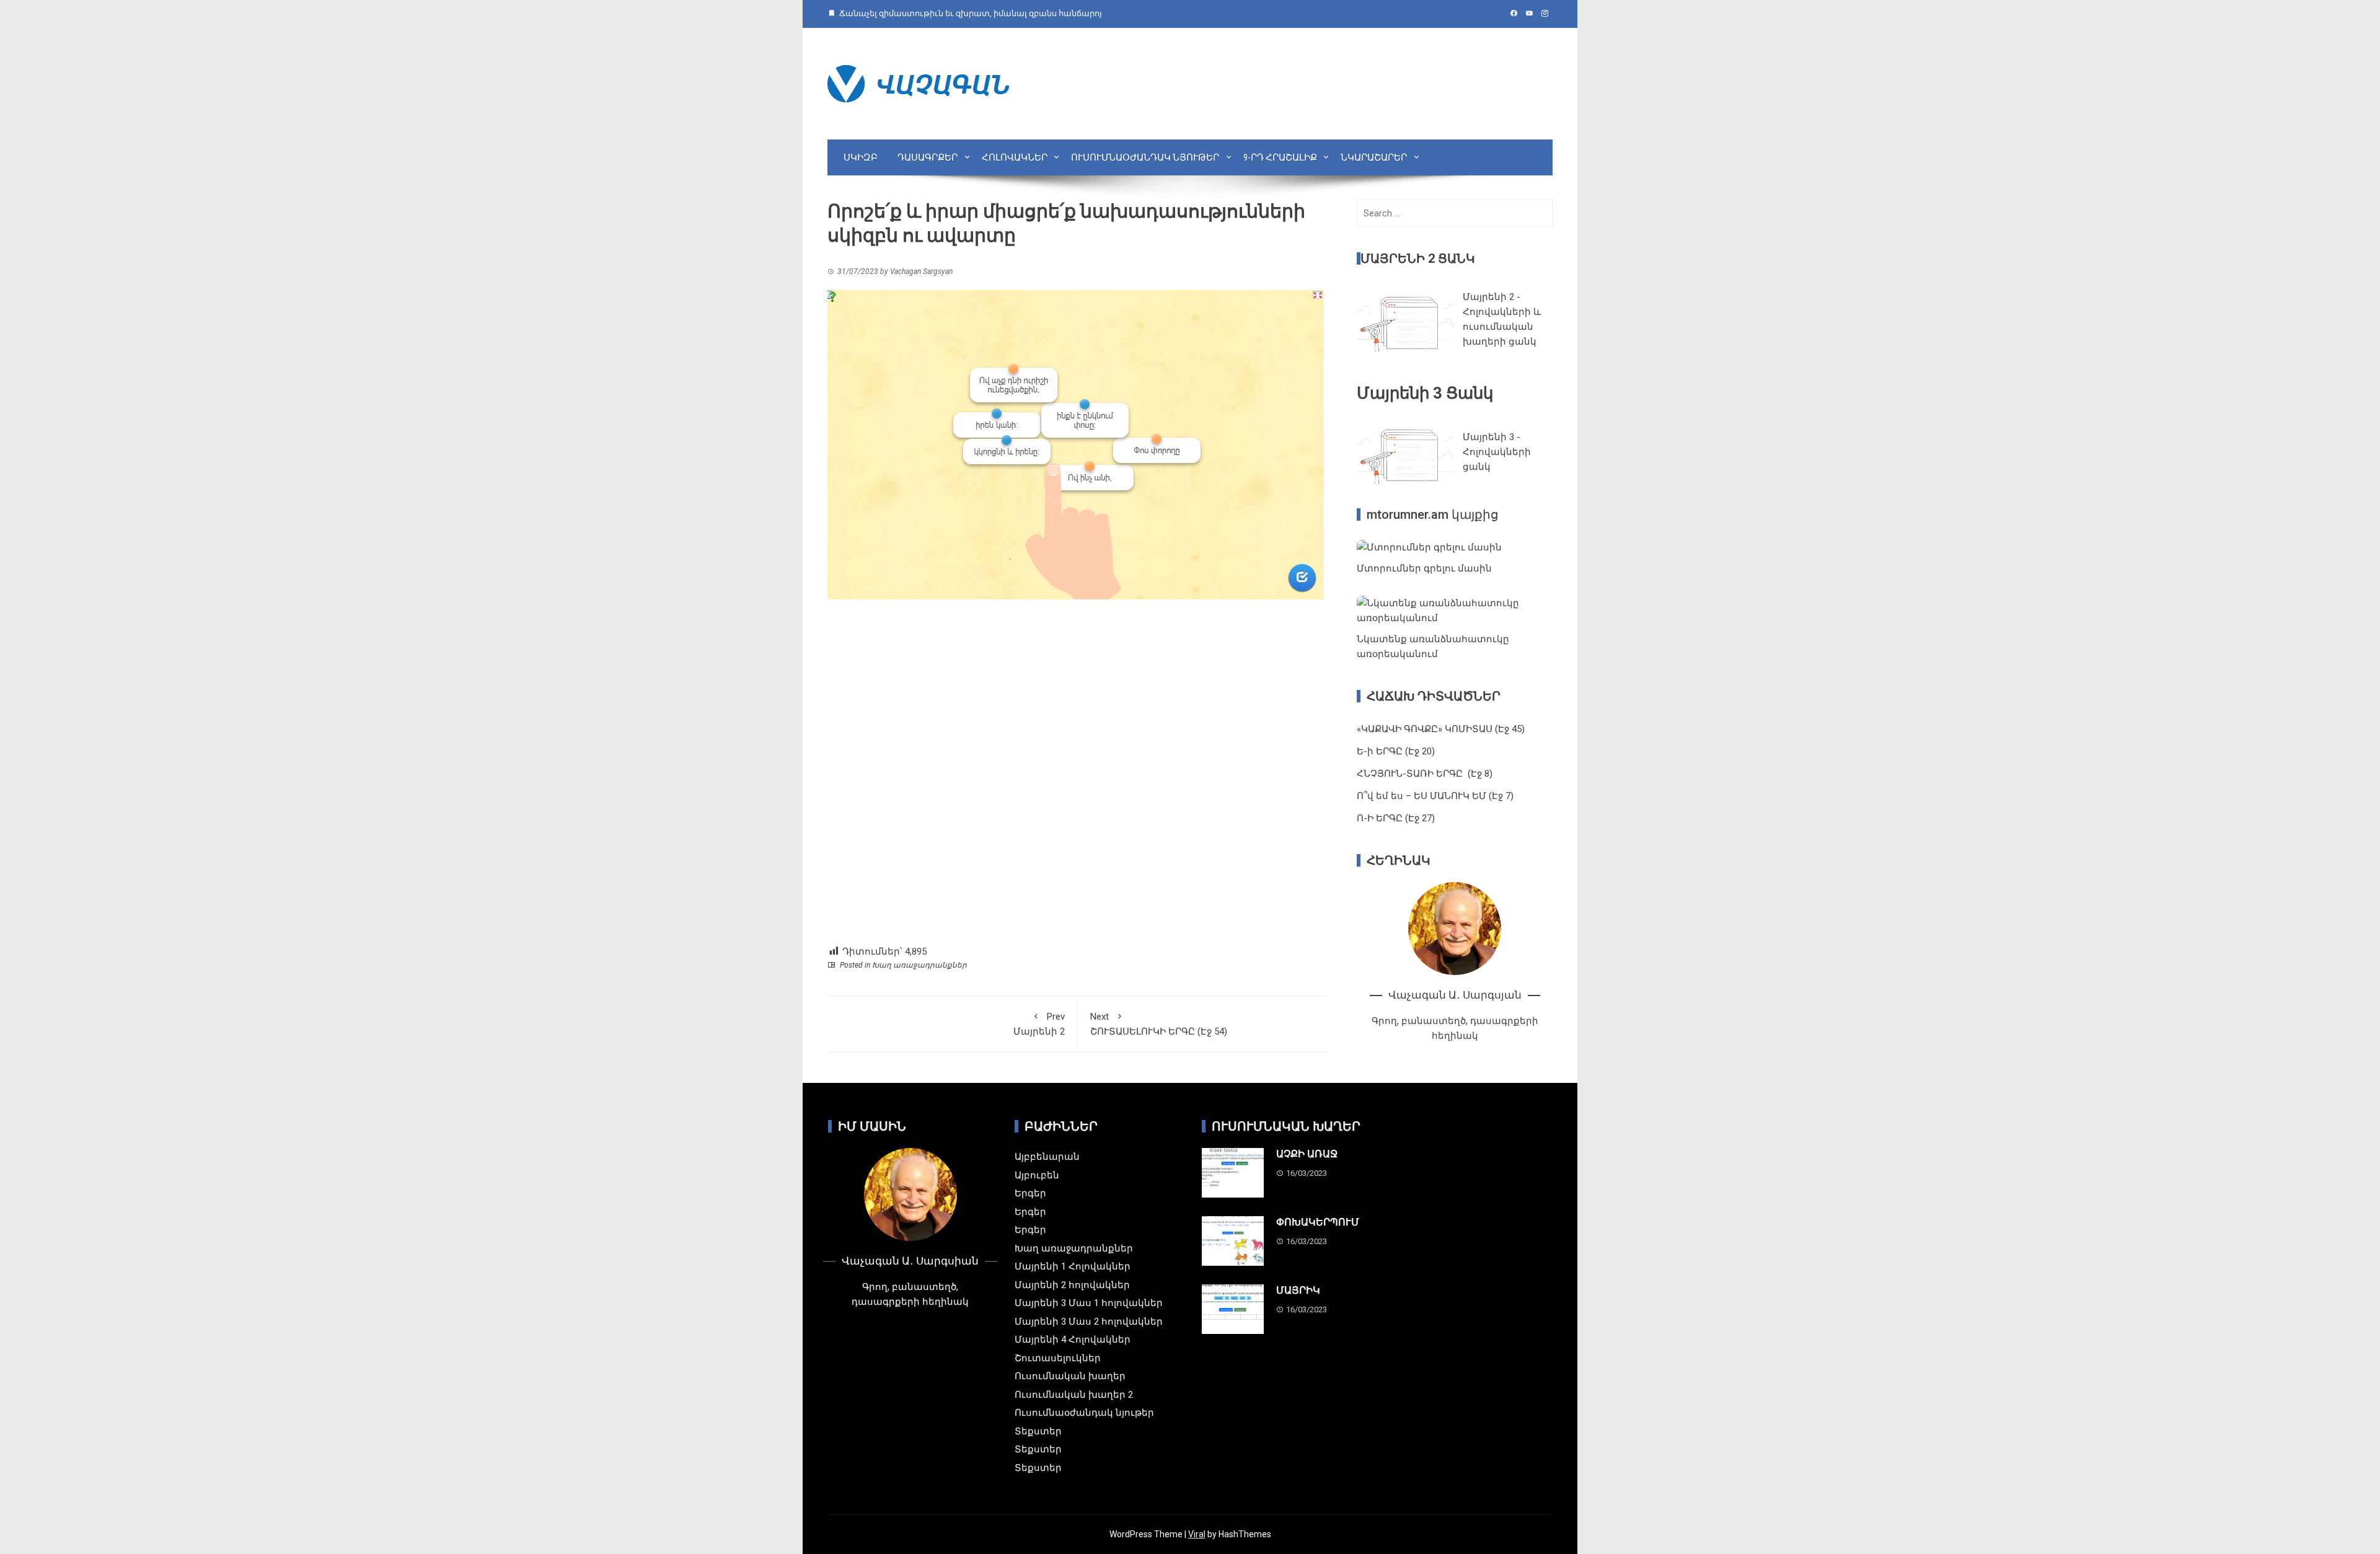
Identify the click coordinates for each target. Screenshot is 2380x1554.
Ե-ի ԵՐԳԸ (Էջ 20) (1396, 751)
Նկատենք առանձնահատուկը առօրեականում (1433, 647)
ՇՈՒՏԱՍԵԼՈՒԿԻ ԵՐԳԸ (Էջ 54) (1159, 1024)
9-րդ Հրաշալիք (1280, 157)
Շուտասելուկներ (1058, 1358)
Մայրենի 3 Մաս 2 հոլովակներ (1089, 1322)
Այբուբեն (1037, 1175)
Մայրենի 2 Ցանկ (1418, 258)
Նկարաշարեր (1374, 157)
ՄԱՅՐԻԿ (1298, 1290)
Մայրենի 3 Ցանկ (1425, 393)
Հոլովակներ (1015, 157)
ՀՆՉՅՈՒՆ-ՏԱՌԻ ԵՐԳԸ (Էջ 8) (1425, 774)
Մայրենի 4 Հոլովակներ (1073, 1340)
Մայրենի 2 (1039, 1024)
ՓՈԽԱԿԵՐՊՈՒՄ (1318, 1222)
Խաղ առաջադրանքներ (919, 965)
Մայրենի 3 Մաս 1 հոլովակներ (1089, 1303)
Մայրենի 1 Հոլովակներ (1073, 1266)
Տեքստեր (1038, 1431)
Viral (1197, 1534)
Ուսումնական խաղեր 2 (1074, 1395)
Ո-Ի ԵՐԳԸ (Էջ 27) (1396, 818)
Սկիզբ (861, 157)
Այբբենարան (1047, 1157)
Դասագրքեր (928, 157)
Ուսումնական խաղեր (1070, 1376)
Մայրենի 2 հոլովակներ (1072, 1285)
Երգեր (1030, 1193)
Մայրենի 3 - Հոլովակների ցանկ (1497, 452)
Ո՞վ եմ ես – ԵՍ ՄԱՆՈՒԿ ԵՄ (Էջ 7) (1435, 796)
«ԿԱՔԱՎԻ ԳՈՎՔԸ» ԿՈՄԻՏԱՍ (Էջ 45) (1441, 729)
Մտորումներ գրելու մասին (1424, 568)
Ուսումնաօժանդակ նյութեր (1145, 157)
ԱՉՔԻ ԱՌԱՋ (1307, 1154)
